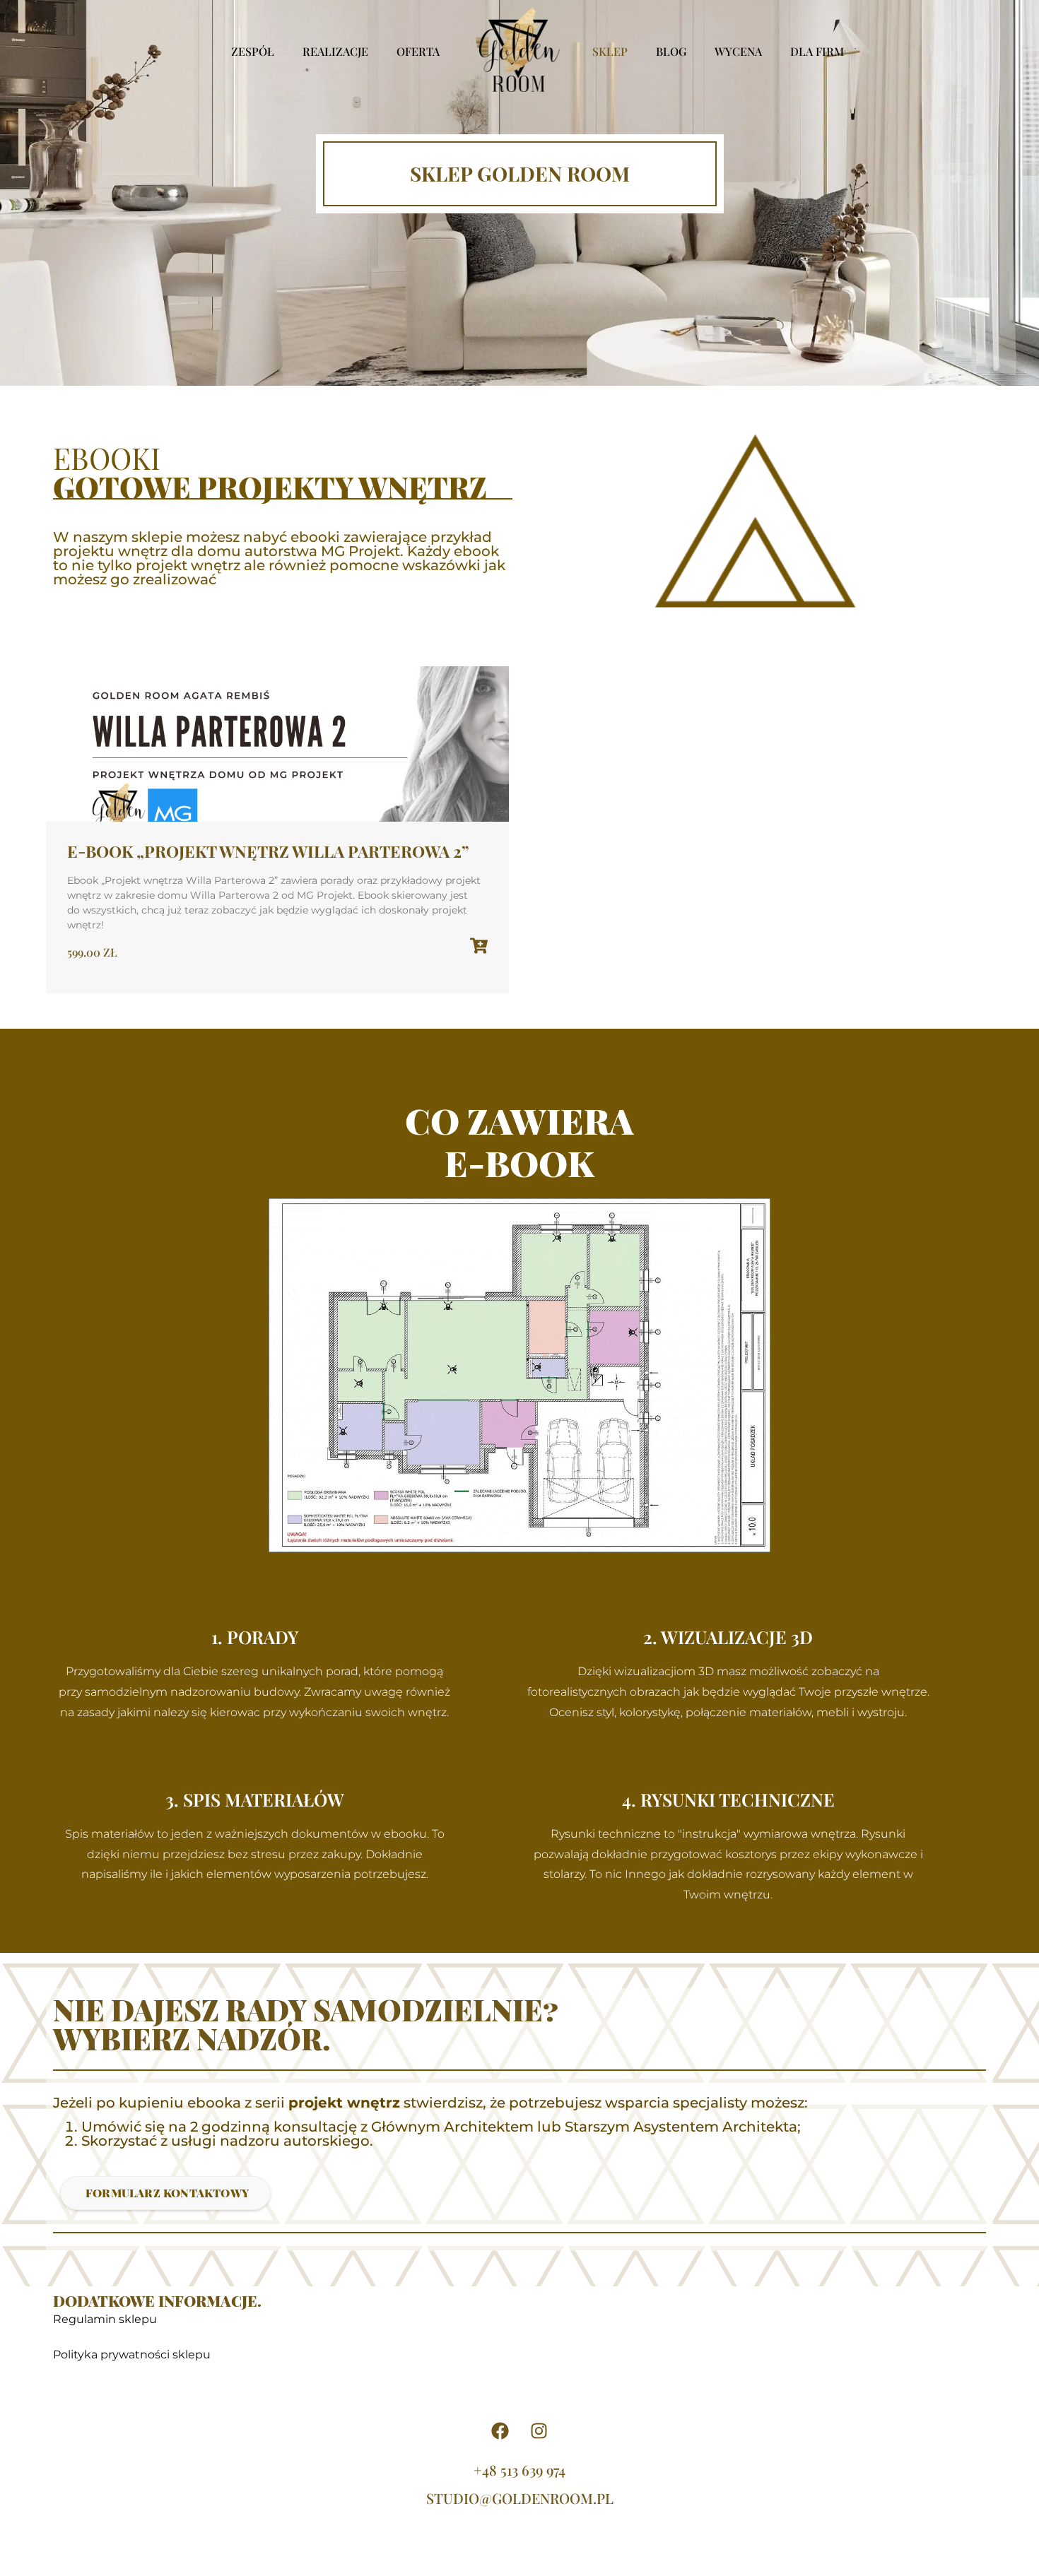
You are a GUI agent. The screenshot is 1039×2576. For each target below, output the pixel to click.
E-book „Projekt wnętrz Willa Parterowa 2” (268, 851)
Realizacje (335, 51)
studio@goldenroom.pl (520, 2498)
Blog (671, 51)
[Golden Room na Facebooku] (500, 2431)
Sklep (610, 51)
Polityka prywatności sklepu (132, 2355)
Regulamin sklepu (105, 2319)
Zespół (253, 51)
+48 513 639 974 (519, 2470)
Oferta (418, 51)
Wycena (738, 51)
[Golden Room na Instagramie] (539, 2431)
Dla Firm (817, 51)
